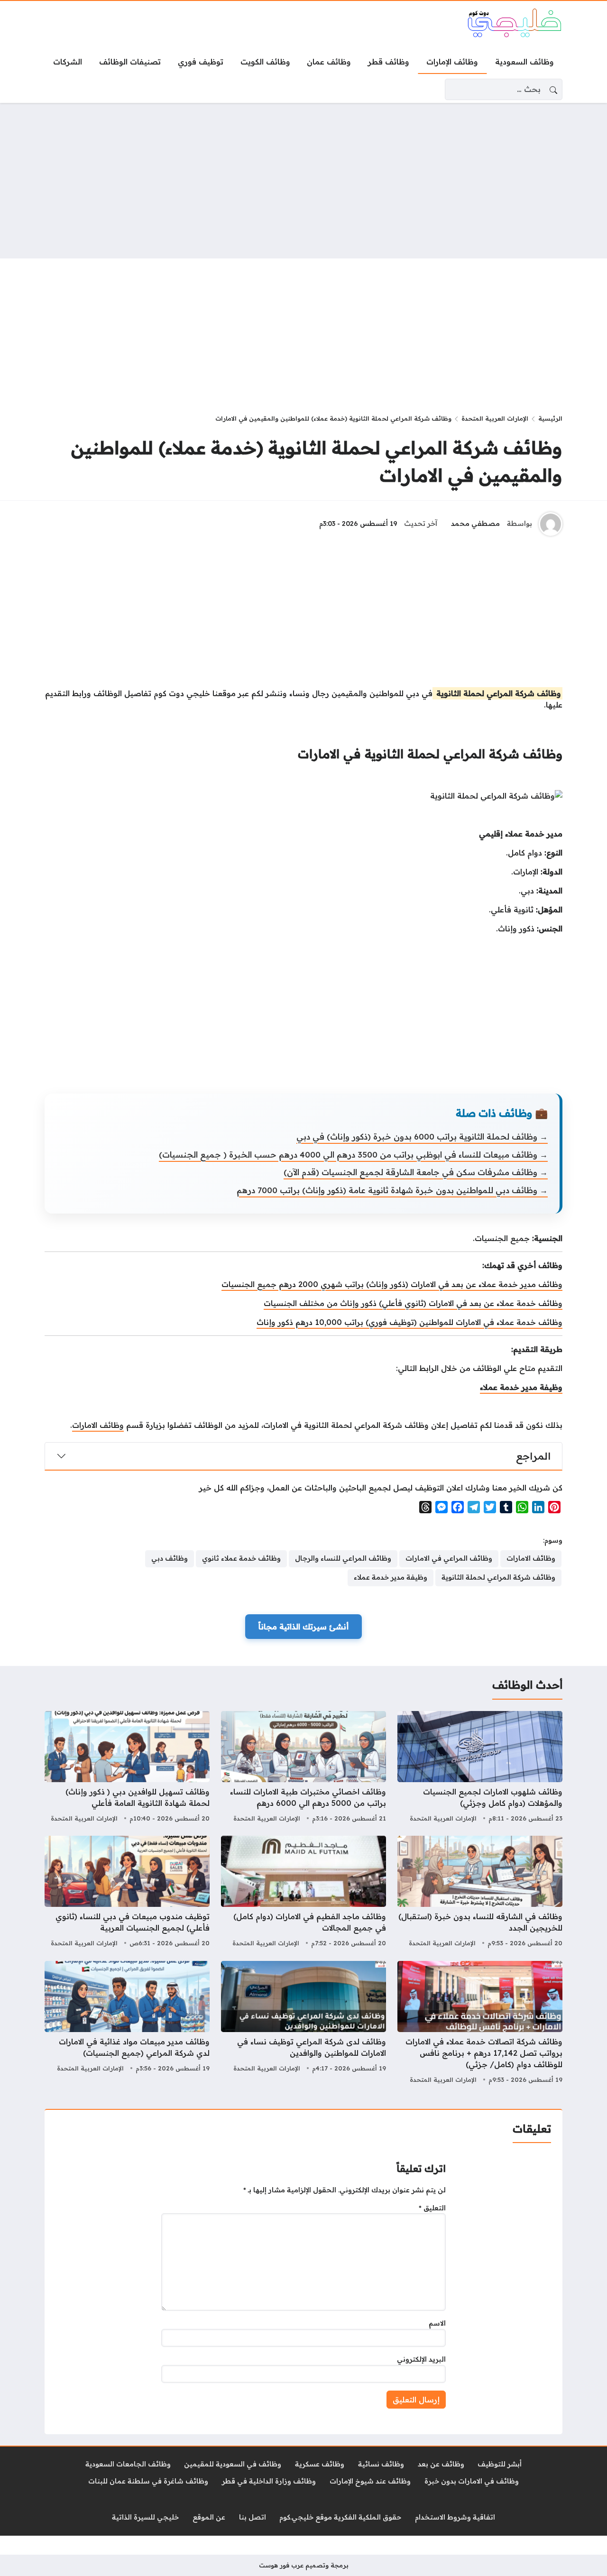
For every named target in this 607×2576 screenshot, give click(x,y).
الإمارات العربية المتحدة (495, 418)
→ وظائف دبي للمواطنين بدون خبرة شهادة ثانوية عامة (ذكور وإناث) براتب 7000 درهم (392, 1190)
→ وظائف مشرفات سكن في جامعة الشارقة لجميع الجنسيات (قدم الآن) (416, 1172)
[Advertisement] (303, 181)
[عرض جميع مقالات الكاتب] (551, 524)
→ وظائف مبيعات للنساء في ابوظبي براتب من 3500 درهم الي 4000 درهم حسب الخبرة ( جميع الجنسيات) (353, 1155)
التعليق (432, 2208)
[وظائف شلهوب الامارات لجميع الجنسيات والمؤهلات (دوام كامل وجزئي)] (480, 1768)
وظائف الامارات (98, 1425)
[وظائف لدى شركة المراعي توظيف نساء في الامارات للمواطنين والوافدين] (303, 2024)
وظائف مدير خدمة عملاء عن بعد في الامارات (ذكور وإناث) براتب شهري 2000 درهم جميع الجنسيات (392, 1284)
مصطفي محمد (475, 524)
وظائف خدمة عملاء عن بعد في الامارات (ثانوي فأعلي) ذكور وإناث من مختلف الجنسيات (413, 1303)
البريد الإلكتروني (421, 2359)
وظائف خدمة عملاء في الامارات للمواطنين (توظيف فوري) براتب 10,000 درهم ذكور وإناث (409, 1322)
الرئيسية (550, 418)
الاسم (437, 2323)
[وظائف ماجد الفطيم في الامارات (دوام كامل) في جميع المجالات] (303, 1893)
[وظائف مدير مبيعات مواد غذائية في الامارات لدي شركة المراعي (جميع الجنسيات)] (127, 2024)
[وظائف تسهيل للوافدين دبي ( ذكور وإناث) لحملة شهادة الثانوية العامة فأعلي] (127, 1768)
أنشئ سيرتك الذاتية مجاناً (303, 1627)
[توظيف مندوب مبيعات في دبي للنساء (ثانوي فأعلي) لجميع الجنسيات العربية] (127, 1893)
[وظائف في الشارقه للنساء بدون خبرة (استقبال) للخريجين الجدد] (480, 1893)
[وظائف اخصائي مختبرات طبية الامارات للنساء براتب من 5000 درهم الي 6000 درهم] (303, 1768)
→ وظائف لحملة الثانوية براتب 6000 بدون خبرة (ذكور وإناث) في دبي (422, 1136)
